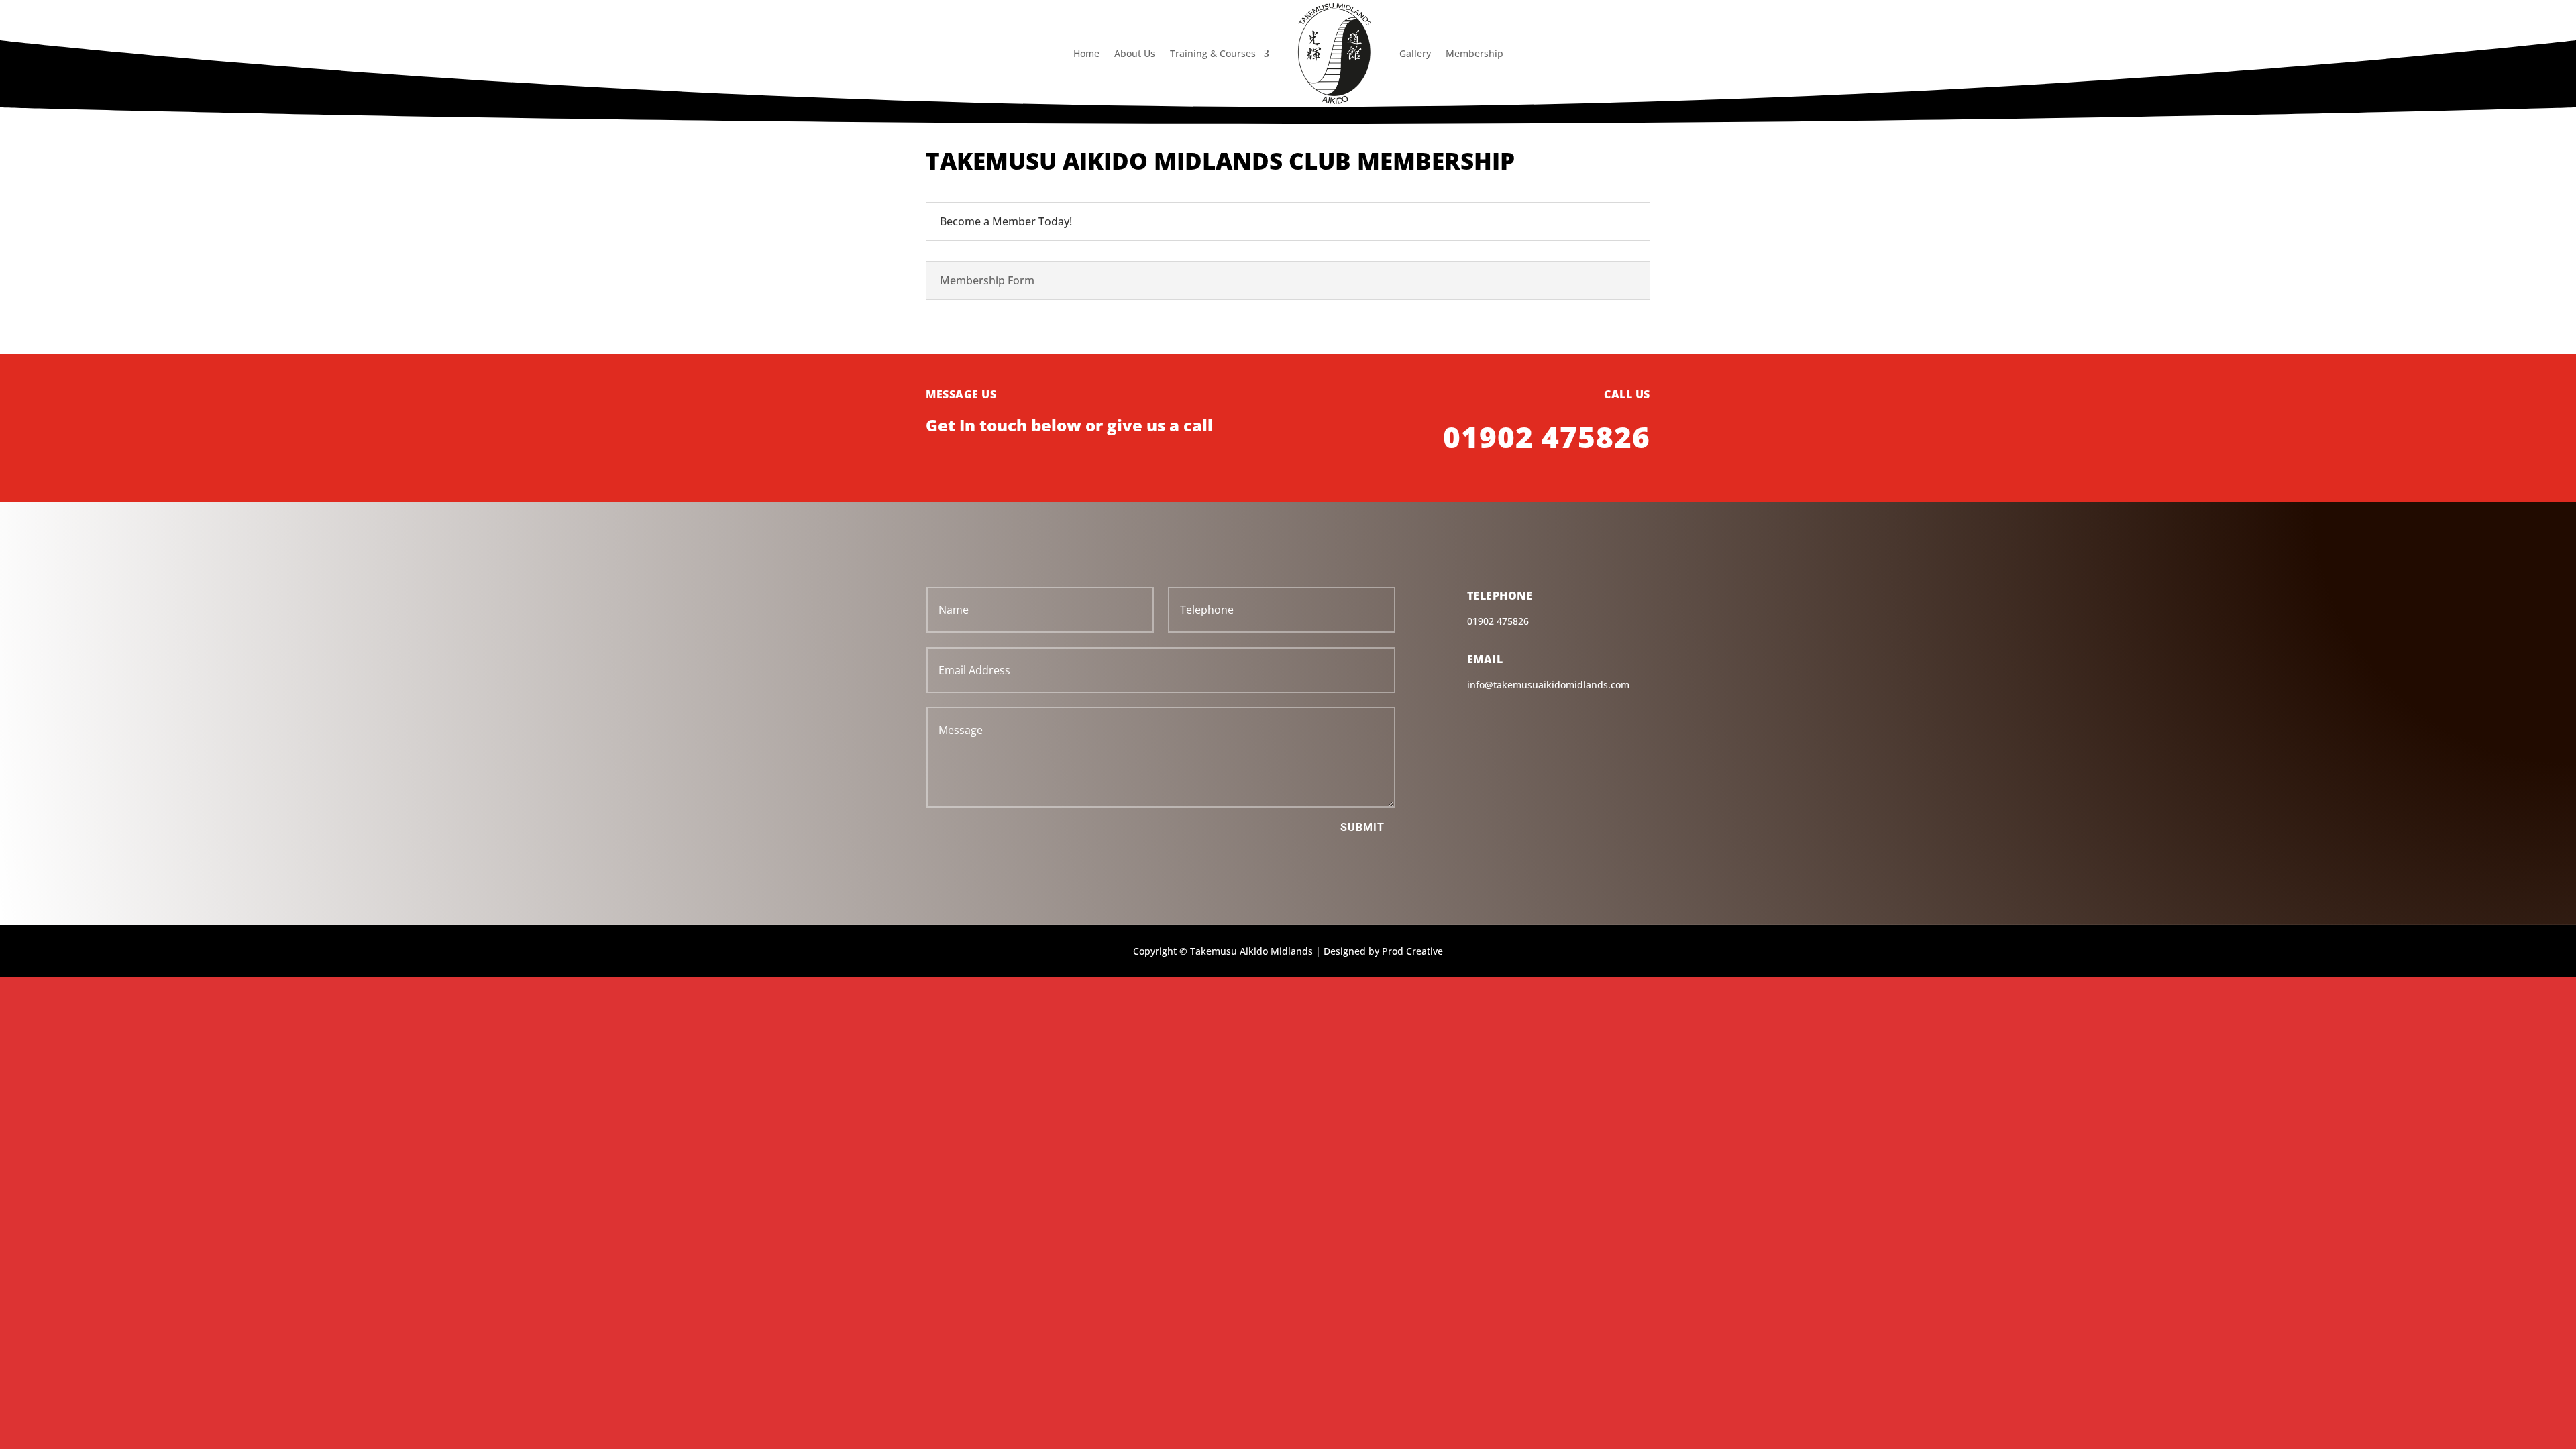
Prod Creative (1412, 951)
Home (1086, 53)
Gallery (1415, 53)
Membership (1474, 53)
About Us (1135, 53)
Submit (1362, 827)
